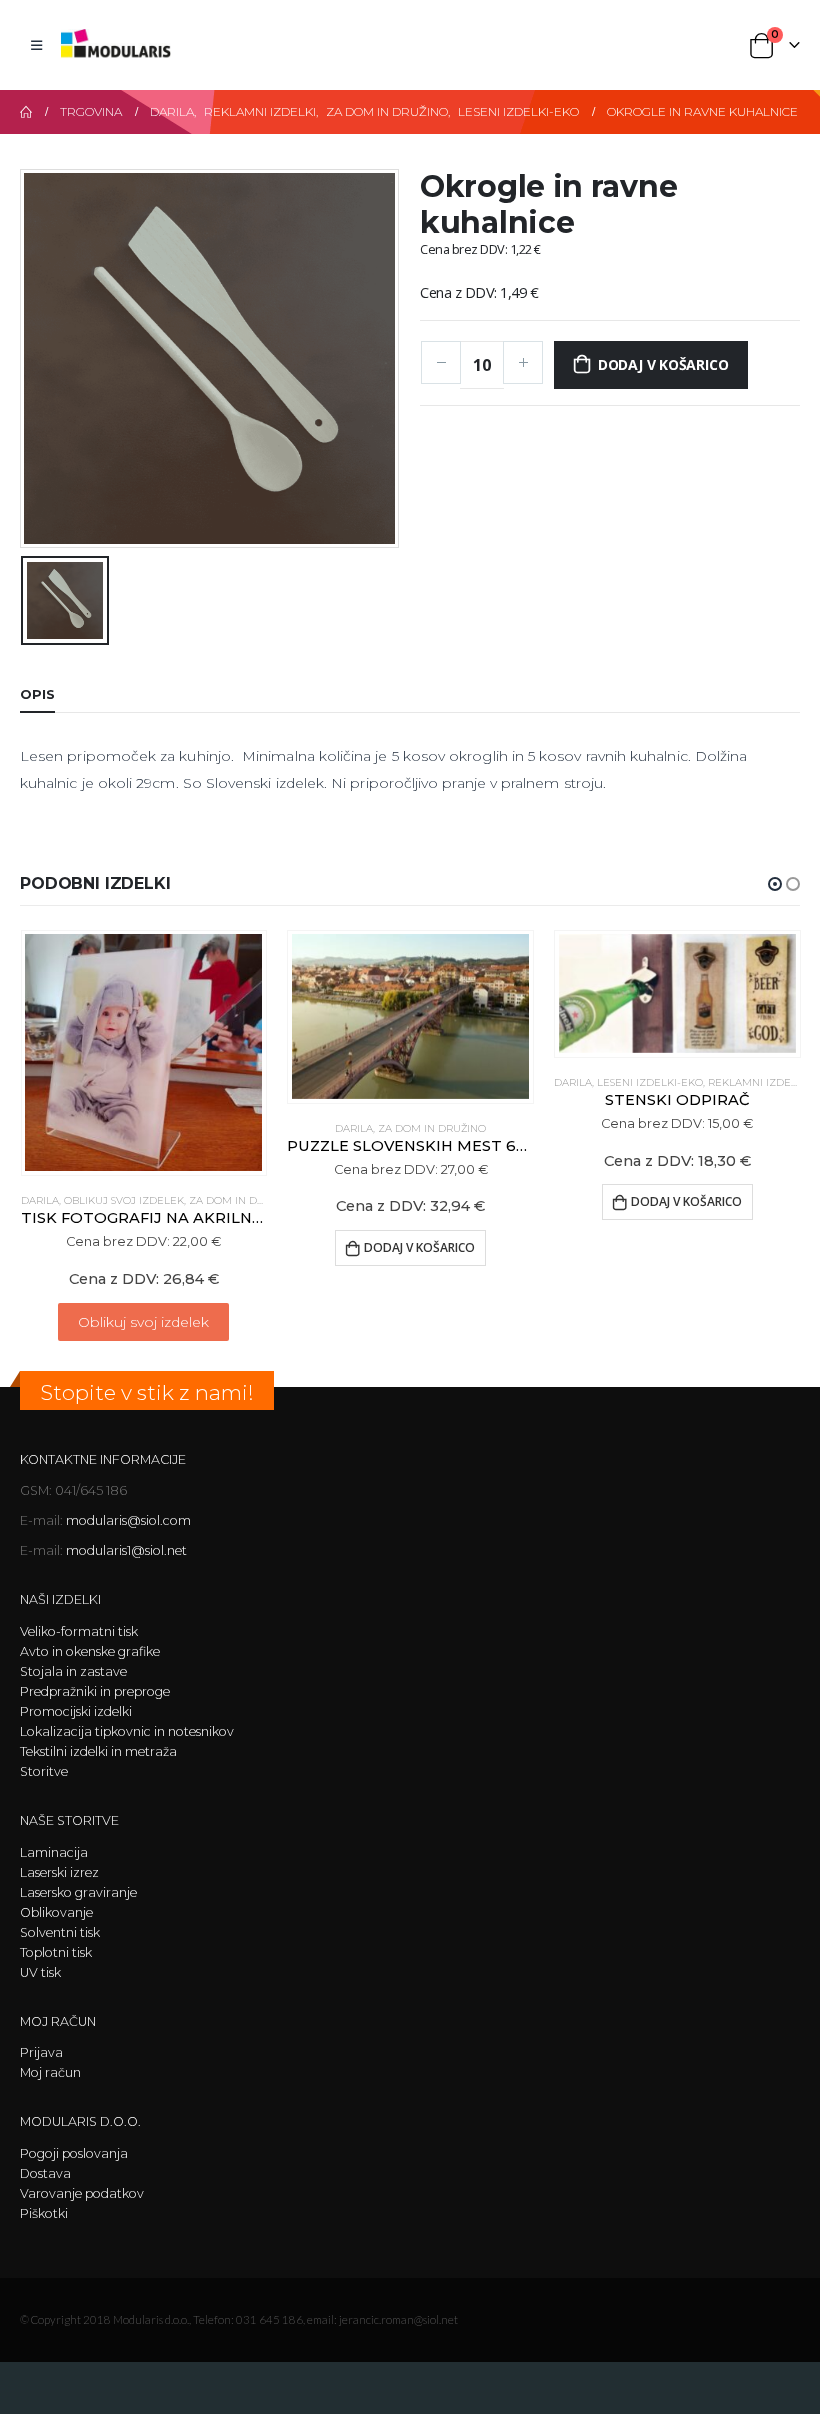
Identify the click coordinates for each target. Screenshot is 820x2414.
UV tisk (40, 1972)
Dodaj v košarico (663, 364)
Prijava (41, 2052)
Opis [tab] (37, 694)
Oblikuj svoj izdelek (143, 1322)
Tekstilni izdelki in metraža (98, 1751)
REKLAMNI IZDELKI (757, 1082)
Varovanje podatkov (82, 2193)
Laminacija (54, 1852)
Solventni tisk (60, 1932)
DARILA (40, 1200)
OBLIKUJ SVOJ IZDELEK (124, 1200)
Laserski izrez (59, 1872)
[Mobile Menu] (36, 45)
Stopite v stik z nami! (147, 1392)
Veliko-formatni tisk (79, 1631)
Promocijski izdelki (76, 1711)
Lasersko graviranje (78, 1892)
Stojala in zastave (73, 1671)
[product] (143, 1052)
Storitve (44, 1771)
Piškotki (44, 2213)
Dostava (45, 2173)
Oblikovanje (56, 1912)
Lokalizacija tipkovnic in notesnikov (127, 1731)
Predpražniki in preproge (95, 1691)
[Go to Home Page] (26, 112)
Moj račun (50, 2072)
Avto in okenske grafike (90, 1651)
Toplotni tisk (56, 1952)
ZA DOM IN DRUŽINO (243, 1200)
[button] (775, 884)
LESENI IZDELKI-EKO (650, 1082)
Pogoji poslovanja (74, 2153)
